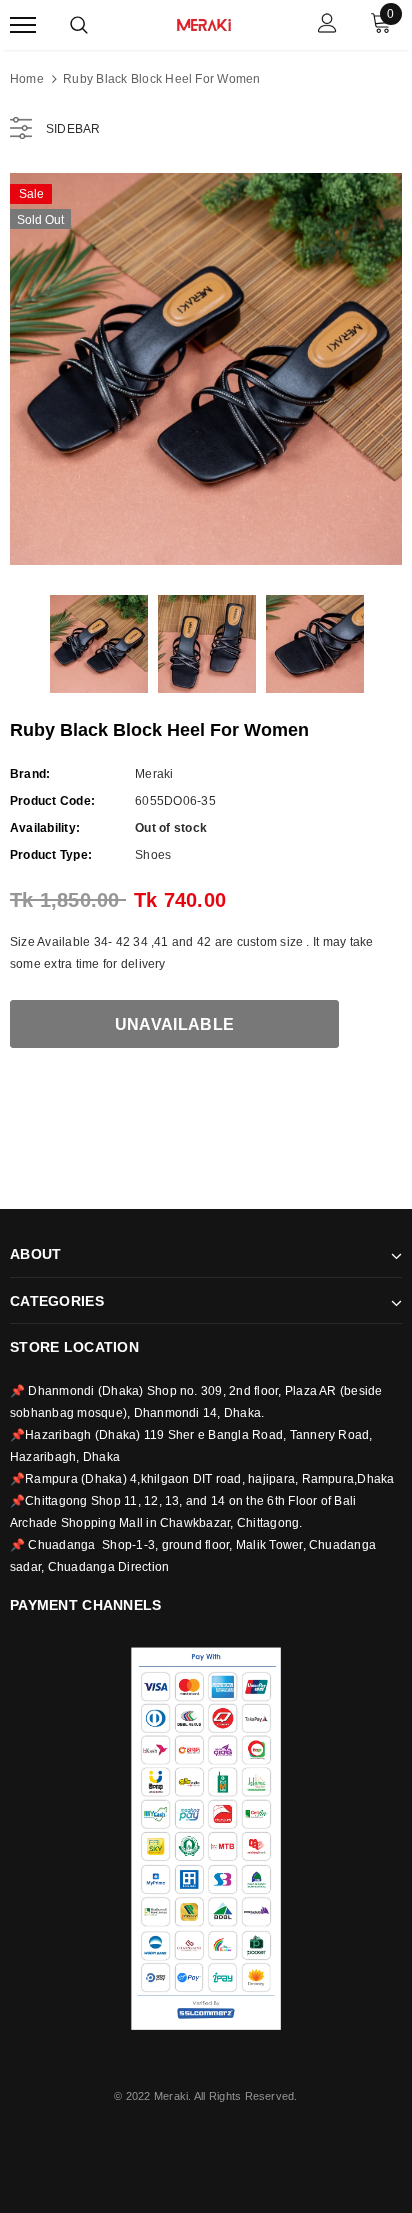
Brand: (30, 774)
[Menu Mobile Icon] (23, 25)
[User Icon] (327, 25)
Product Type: (51, 855)
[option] (206, 369)
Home (27, 79)
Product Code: (52, 801)
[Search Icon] (79, 25)
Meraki (154, 774)
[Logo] (204, 23)
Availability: (45, 828)
